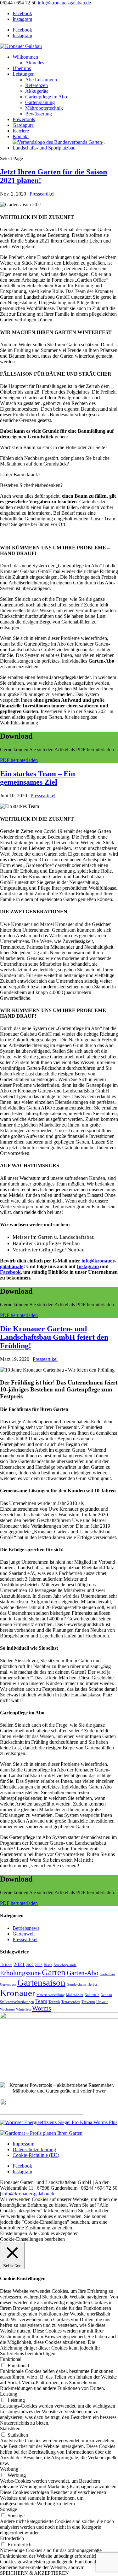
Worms (42, 2008)
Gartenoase (8, 1985)
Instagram (88, 1266)
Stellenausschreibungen (17, 2002)
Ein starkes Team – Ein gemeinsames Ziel (37, 778)
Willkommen (25, 57)
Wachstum (7, 2009)
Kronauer (18, 1993)
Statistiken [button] (10, 2429)
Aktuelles (35, 63)
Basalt (48, 1965)
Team (41, 2001)
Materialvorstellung (51, 1995)
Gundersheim (76, 1985)
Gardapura (23, 125)
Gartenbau (107, 1974)
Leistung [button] (9, 2394)
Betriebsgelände (65, 1965)
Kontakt (21, 136)
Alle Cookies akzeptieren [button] (54, 2233)
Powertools (24, 119)
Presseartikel (42, 194)
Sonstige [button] (8, 2509)
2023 (39, 1965)
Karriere (21, 131)
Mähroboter (75, 1995)
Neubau (106, 1995)
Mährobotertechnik (44, 108)
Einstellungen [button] (14, 2233)
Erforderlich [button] (12, 2538)
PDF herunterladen (19, 760)
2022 (30, 1965)
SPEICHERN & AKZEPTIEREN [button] (34, 2573)
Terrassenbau (71, 2002)
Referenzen (37, 85)
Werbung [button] (9, 2469)
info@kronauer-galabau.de (29, 2194)
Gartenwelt (24, 1934)
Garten (54, 1972)
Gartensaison (41, 1982)
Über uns (22, 68)
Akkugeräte (37, 91)
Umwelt (102, 2002)
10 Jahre (6, 1965)
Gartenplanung (40, 102)
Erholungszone (20, 1973)
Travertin (88, 2002)
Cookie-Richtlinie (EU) (36, 2155)
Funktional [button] (11, 2359)
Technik (54, 2002)
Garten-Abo (83, 1973)
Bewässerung (39, 114)
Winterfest (23, 2009)
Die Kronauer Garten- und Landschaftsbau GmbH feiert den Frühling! (54, 1337)
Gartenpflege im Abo (46, 97)
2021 (19, 1964)
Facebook (10, 1272)
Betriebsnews (26, 1928)
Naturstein (92, 1995)
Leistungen (24, 74)
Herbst (92, 1985)
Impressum (23, 2144)
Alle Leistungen (41, 80)
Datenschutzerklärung (34, 2149)
